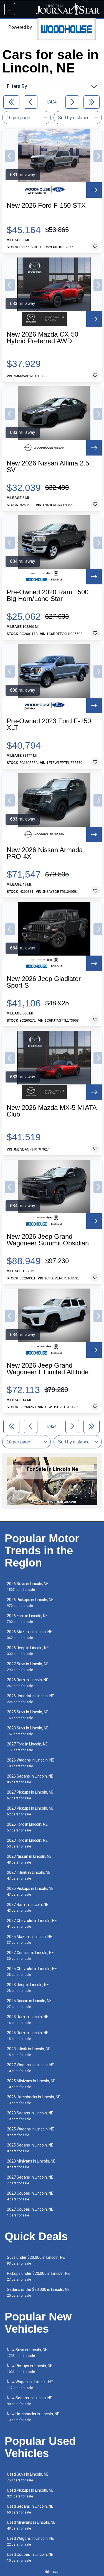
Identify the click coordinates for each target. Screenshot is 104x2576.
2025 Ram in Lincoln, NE (28, 2036)
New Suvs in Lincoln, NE (27, 2353)
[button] (10, 156)
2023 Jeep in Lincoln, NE (28, 1988)
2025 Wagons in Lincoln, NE (31, 2132)
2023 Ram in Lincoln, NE (28, 2020)
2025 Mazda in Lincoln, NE (30, 1939)
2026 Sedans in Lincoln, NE (30, 1779)
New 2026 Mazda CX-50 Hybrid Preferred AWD (42, 338)
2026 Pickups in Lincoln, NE (30, 1603)
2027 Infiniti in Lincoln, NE (29, 1875)
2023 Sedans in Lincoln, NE (30, 2116)
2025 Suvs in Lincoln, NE (28, 1715)
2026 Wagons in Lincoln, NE (31, 1763)
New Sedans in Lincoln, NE (30, 2401)
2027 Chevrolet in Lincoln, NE (32, 1923)
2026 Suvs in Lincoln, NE (28, 1587)
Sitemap (52, 2572)
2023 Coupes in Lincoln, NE (30, 2196)
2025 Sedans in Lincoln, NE (30, 2148)
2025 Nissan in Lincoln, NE (29, 2004)
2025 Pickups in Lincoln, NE (30, 1891)
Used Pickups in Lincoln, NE (30, 2493)
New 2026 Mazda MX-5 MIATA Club (52, 1111)
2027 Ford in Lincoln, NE (27, 1747)
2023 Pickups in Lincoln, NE (30, 1811)
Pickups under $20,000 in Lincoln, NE (38, 2276)
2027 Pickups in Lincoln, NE (30, 1795)
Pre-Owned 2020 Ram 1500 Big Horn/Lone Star (48, 595)
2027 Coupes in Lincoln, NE (30, 2212)
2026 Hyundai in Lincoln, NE (31, 1699)
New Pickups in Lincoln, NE (30, 2369)
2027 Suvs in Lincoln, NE (28, 1667)
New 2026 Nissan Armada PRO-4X (45, 853)
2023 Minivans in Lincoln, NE (31, 2164)
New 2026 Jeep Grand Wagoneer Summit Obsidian (48, 1240)
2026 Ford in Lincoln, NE (27, 1619)
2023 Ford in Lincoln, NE (27, 1843)
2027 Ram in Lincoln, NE (28, 1907)
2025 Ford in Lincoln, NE (27, 1827)
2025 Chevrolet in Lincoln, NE (32, 1972)
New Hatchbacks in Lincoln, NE (33, 2417)
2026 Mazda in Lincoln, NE (30, 1635)
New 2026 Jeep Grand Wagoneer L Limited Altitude (48, 1369)
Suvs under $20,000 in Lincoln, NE (36, 2260)
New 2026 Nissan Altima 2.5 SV (48, 467)
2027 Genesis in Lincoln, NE (30, 1956)
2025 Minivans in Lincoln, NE (31, 2084)
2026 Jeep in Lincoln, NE (28, 1651)
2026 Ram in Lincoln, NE (28, 1683)
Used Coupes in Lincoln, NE (30, 2557)
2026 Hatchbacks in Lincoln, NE (34, 2100)
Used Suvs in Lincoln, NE (28, 2477)
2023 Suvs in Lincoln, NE (28, 1731)
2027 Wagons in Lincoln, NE (31, 2068)
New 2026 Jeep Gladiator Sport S (44, 982)
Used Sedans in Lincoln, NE (30, 2509)
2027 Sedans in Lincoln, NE (30, 2180)
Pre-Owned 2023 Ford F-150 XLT (49, 724)
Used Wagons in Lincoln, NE (31, 2541)
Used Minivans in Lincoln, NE (31, 2525)
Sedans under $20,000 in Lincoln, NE (38, 2292)
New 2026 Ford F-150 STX (46, 205)
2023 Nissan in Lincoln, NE (29, 1859)
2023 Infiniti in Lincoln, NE (29, 2052)
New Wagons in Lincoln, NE (30, 2385)
